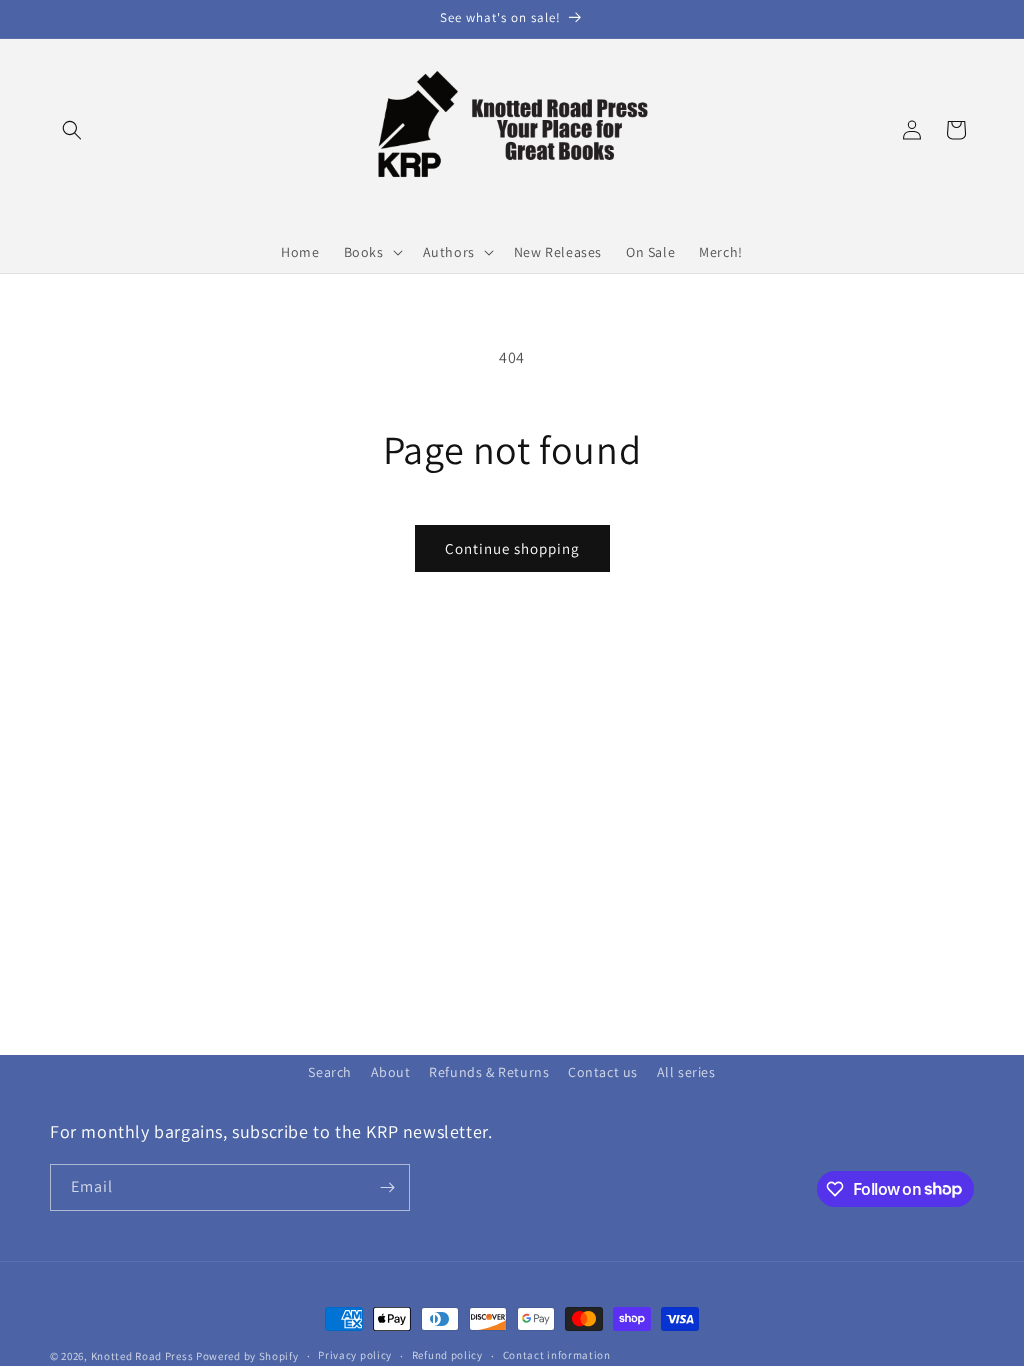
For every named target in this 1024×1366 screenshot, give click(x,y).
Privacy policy (355, 1355)
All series (686, 1072)
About (391, 1072)
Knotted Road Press (142, 1356)
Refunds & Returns (489, 1072)
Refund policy (447, 1355)
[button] (72, 130)
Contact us (603, 1072)
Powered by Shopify (247, 1356)
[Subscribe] (387, 1187)
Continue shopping (512, 548)
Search (330, 1072)
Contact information (557, 1355)
